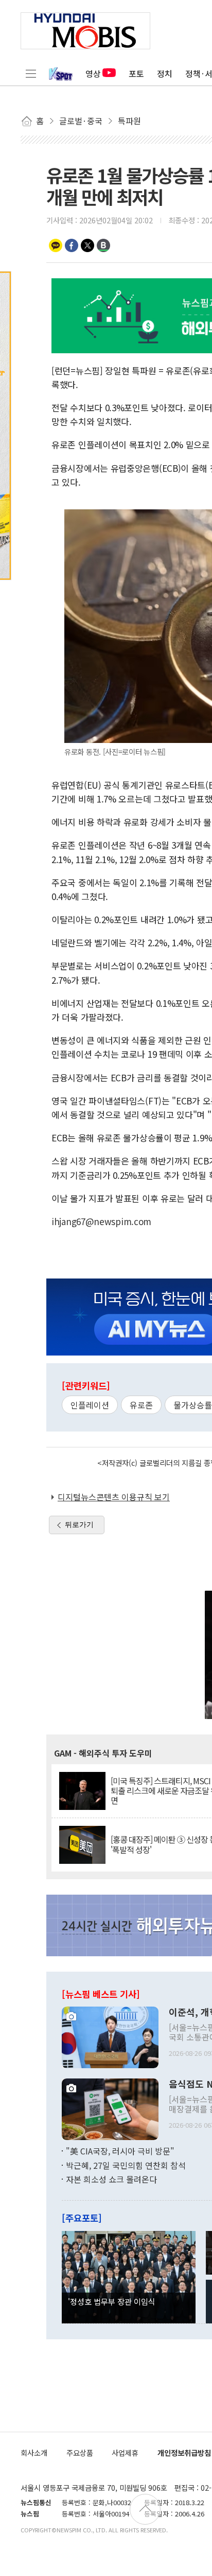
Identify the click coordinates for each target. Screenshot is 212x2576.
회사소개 (34, 2453)
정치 (165, 73)
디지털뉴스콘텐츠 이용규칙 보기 (114, 1497)
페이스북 (72, 245)
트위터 (87, 245)
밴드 (103, 245)
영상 (93, 73)
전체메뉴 (31, 73)
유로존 (141, 1405)
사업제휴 (125, 2453)
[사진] (110, 2036)
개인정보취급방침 (184, 2453)
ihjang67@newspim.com (101, 1221)
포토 (136, 73)
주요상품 (80, 2453)
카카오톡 (56, 245)
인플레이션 (90, 1405)
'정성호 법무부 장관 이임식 (112, 2301)
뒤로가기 (79, 1524)
